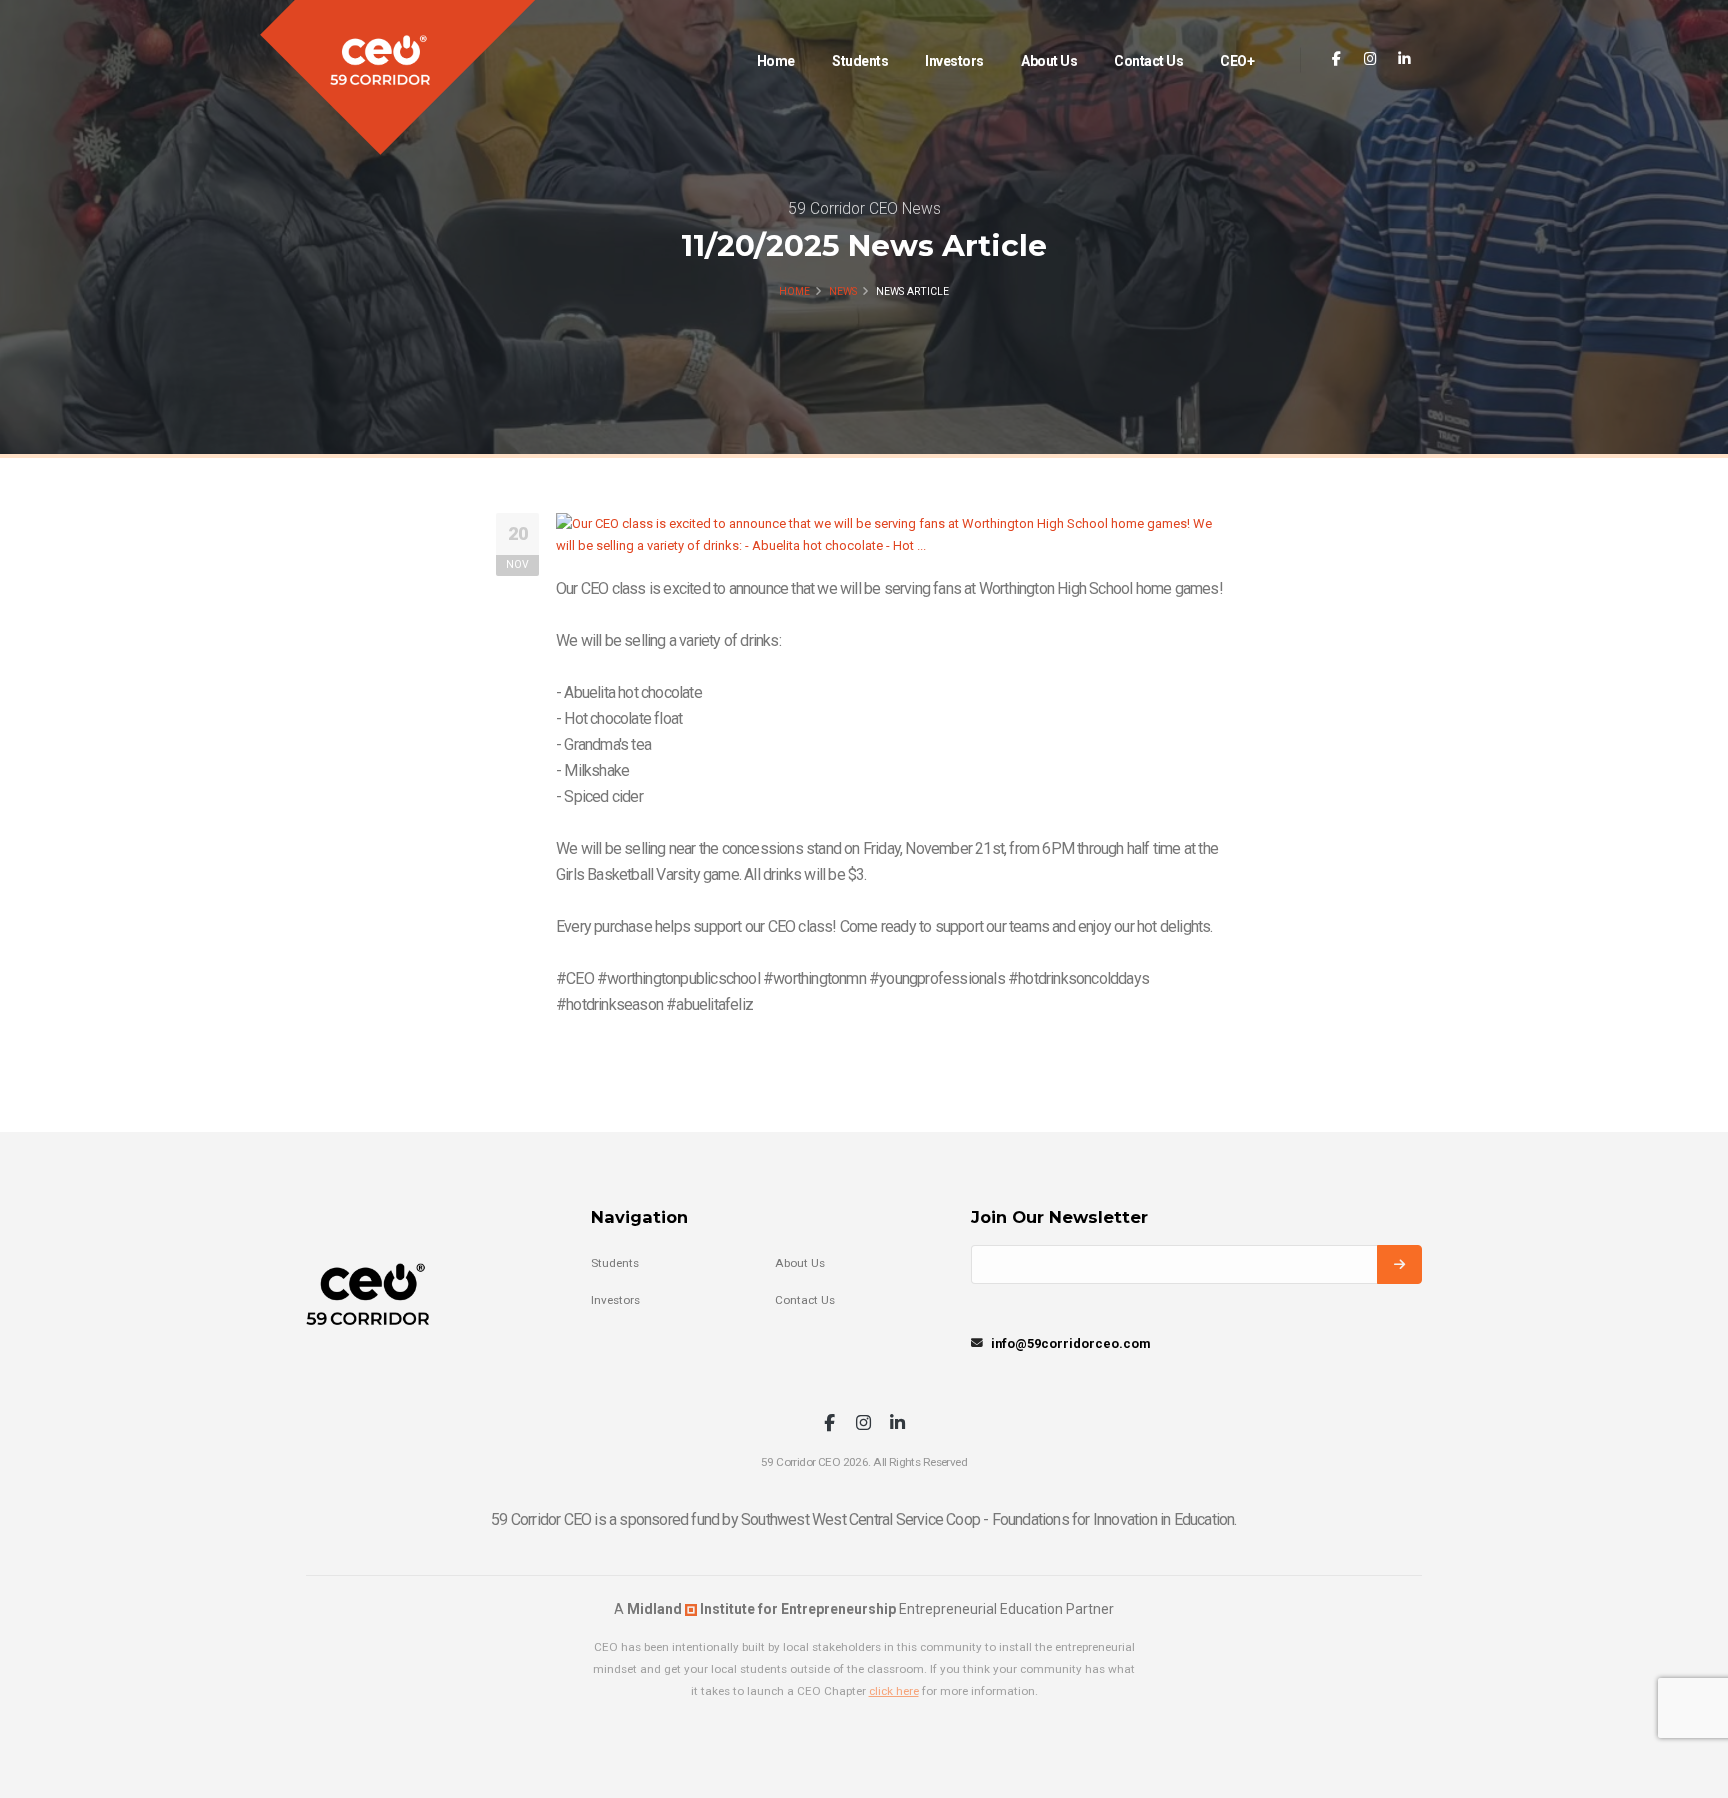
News (843, 291)
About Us (1049, 61)
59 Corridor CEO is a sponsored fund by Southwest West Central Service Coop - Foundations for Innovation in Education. (863, 1519)
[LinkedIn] (1404, 59)
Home (776, 61)
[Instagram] (1370, 59)
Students (860, 61)
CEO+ (1237, 61)
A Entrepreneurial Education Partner (864, 1609)
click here (894, 1691)
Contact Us (1148, 61)
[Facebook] (1336, 59)
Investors (954, 61)
